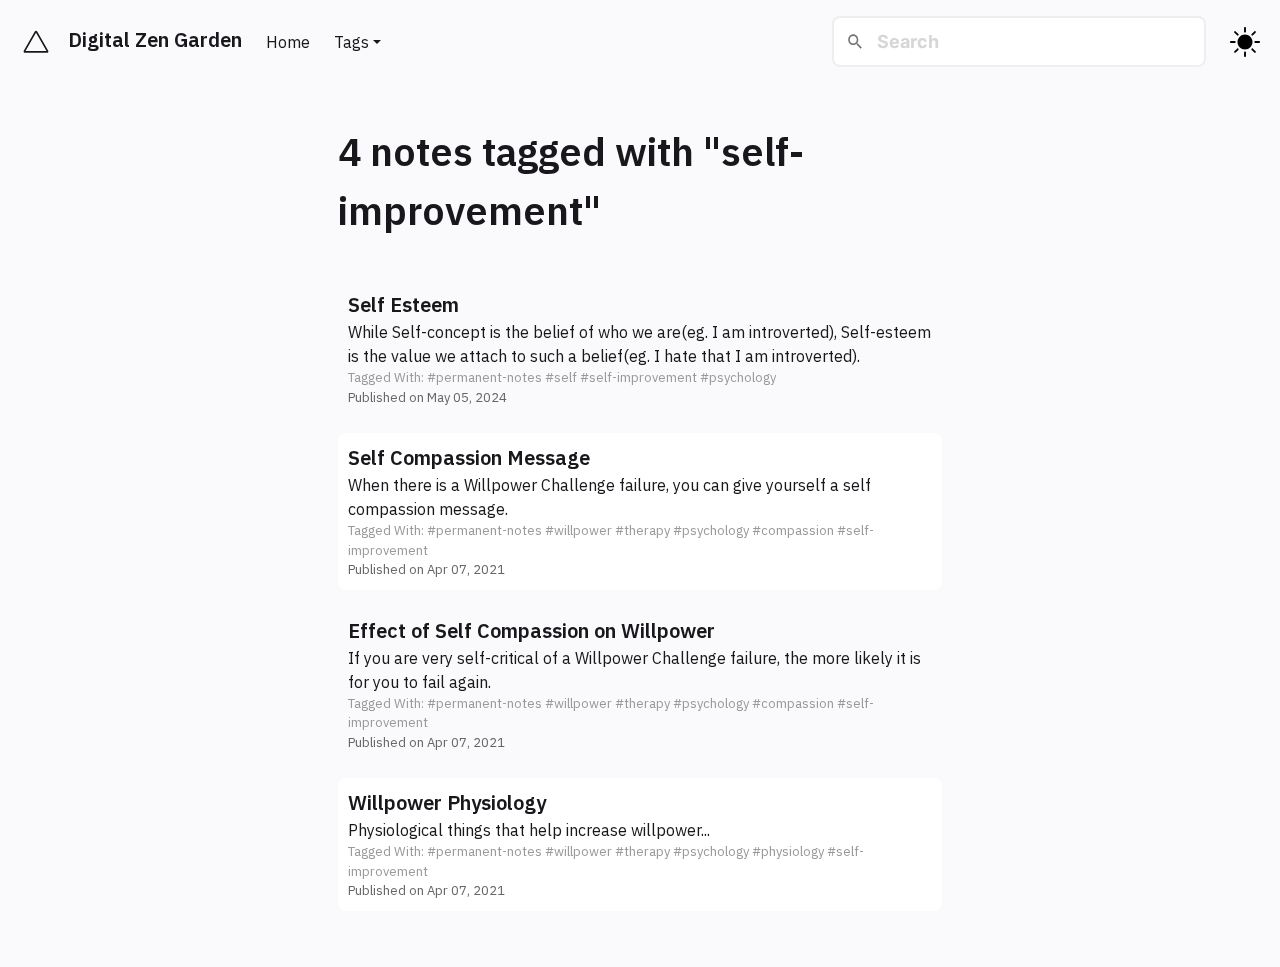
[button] (640, 348)
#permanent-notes (484, 377)
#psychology (738, 377)
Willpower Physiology (447, 802)
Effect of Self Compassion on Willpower (531, 630)
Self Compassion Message (469, 457)
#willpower (578, 530)
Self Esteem (403, 304)
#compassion (793, 530)
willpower (666, 830)
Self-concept (439, 332)
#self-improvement (638, 377)
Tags (351, 42)
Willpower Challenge (539, 485)
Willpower (611, 658)
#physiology (788, 851)
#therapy (642, 530)
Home (288, 42)
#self (561, 377)
